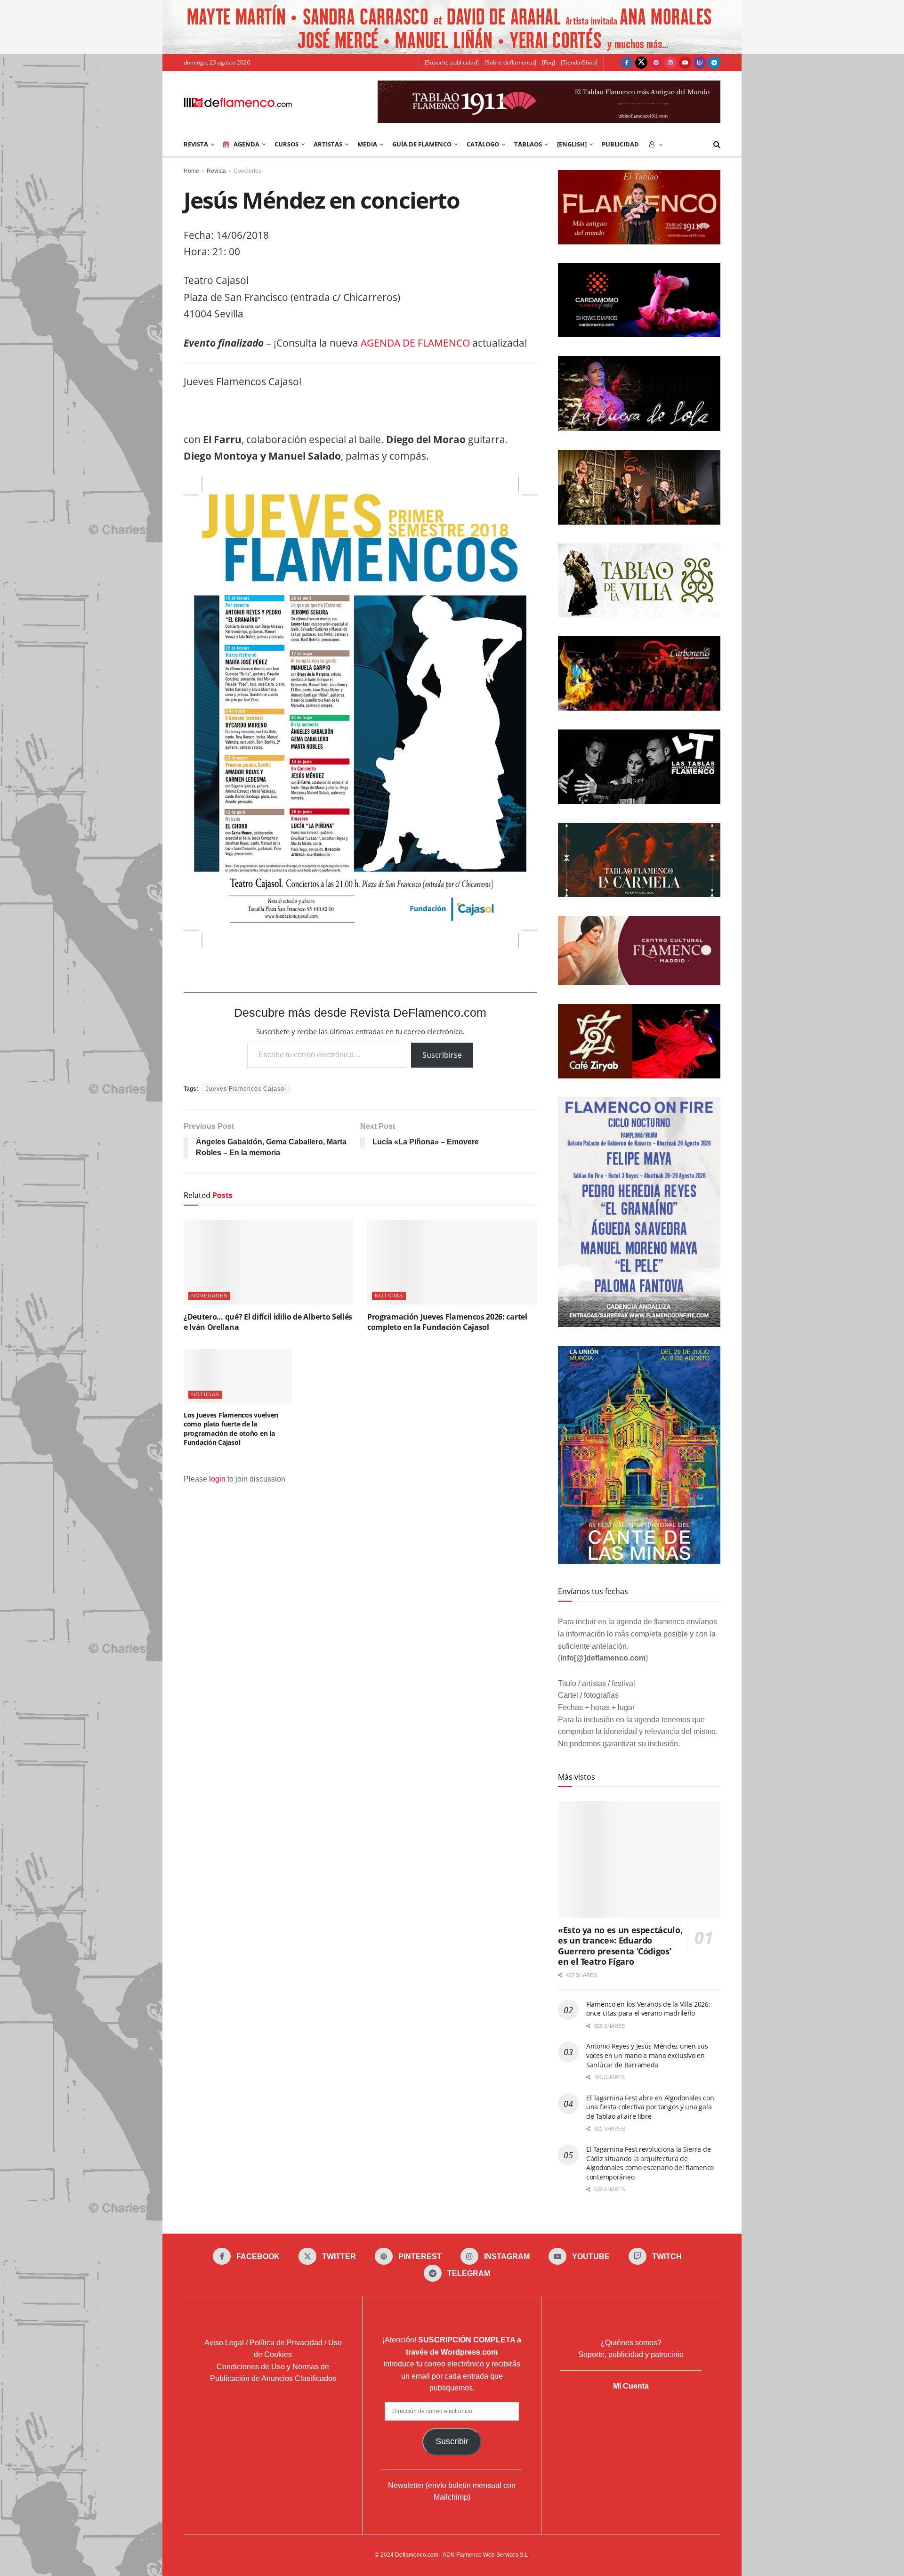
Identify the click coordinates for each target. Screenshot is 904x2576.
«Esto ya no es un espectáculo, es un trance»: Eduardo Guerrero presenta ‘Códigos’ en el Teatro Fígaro (620, 1946)
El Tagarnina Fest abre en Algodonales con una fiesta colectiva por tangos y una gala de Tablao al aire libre (650, 2107)
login (217, 1479)
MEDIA (367, 144)
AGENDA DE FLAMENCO (415, 343)
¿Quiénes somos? (631, 2343)
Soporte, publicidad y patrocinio (631, 2354)
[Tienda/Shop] (579, 62)
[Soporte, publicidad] (452, 62)
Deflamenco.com (417, 2555)
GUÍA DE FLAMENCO (422, 144)
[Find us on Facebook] (627, 63)
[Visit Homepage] (238, 102)
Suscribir (452, 2441)
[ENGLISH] (572, 144)
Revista (216, 171)
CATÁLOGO (483, 144)
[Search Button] (717, 144)
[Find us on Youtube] (685, 63)
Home (191, 171)
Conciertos (247, 171)
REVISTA (196, 144)
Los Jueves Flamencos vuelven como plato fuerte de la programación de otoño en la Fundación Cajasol (231, 1429)
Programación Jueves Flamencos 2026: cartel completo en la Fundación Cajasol (447, 1322)
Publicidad (620, 144)
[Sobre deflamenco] (510, 62)
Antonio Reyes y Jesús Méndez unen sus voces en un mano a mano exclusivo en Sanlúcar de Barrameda (647, 2055)
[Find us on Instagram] (670, 63)
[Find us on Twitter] (641, 63)
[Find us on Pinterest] (656, 63)
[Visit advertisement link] (452, 27)
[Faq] (549, 62)
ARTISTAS (328, 144)
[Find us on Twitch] (700, 63)
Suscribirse (442, 1055)
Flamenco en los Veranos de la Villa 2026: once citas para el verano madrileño (648, 2009)
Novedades (209, 1296)
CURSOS (287, 144)
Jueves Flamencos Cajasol (246, 1089)
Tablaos (528, 144)
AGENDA (246, 144)
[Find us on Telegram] (714, 63)
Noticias (389, 1296)
